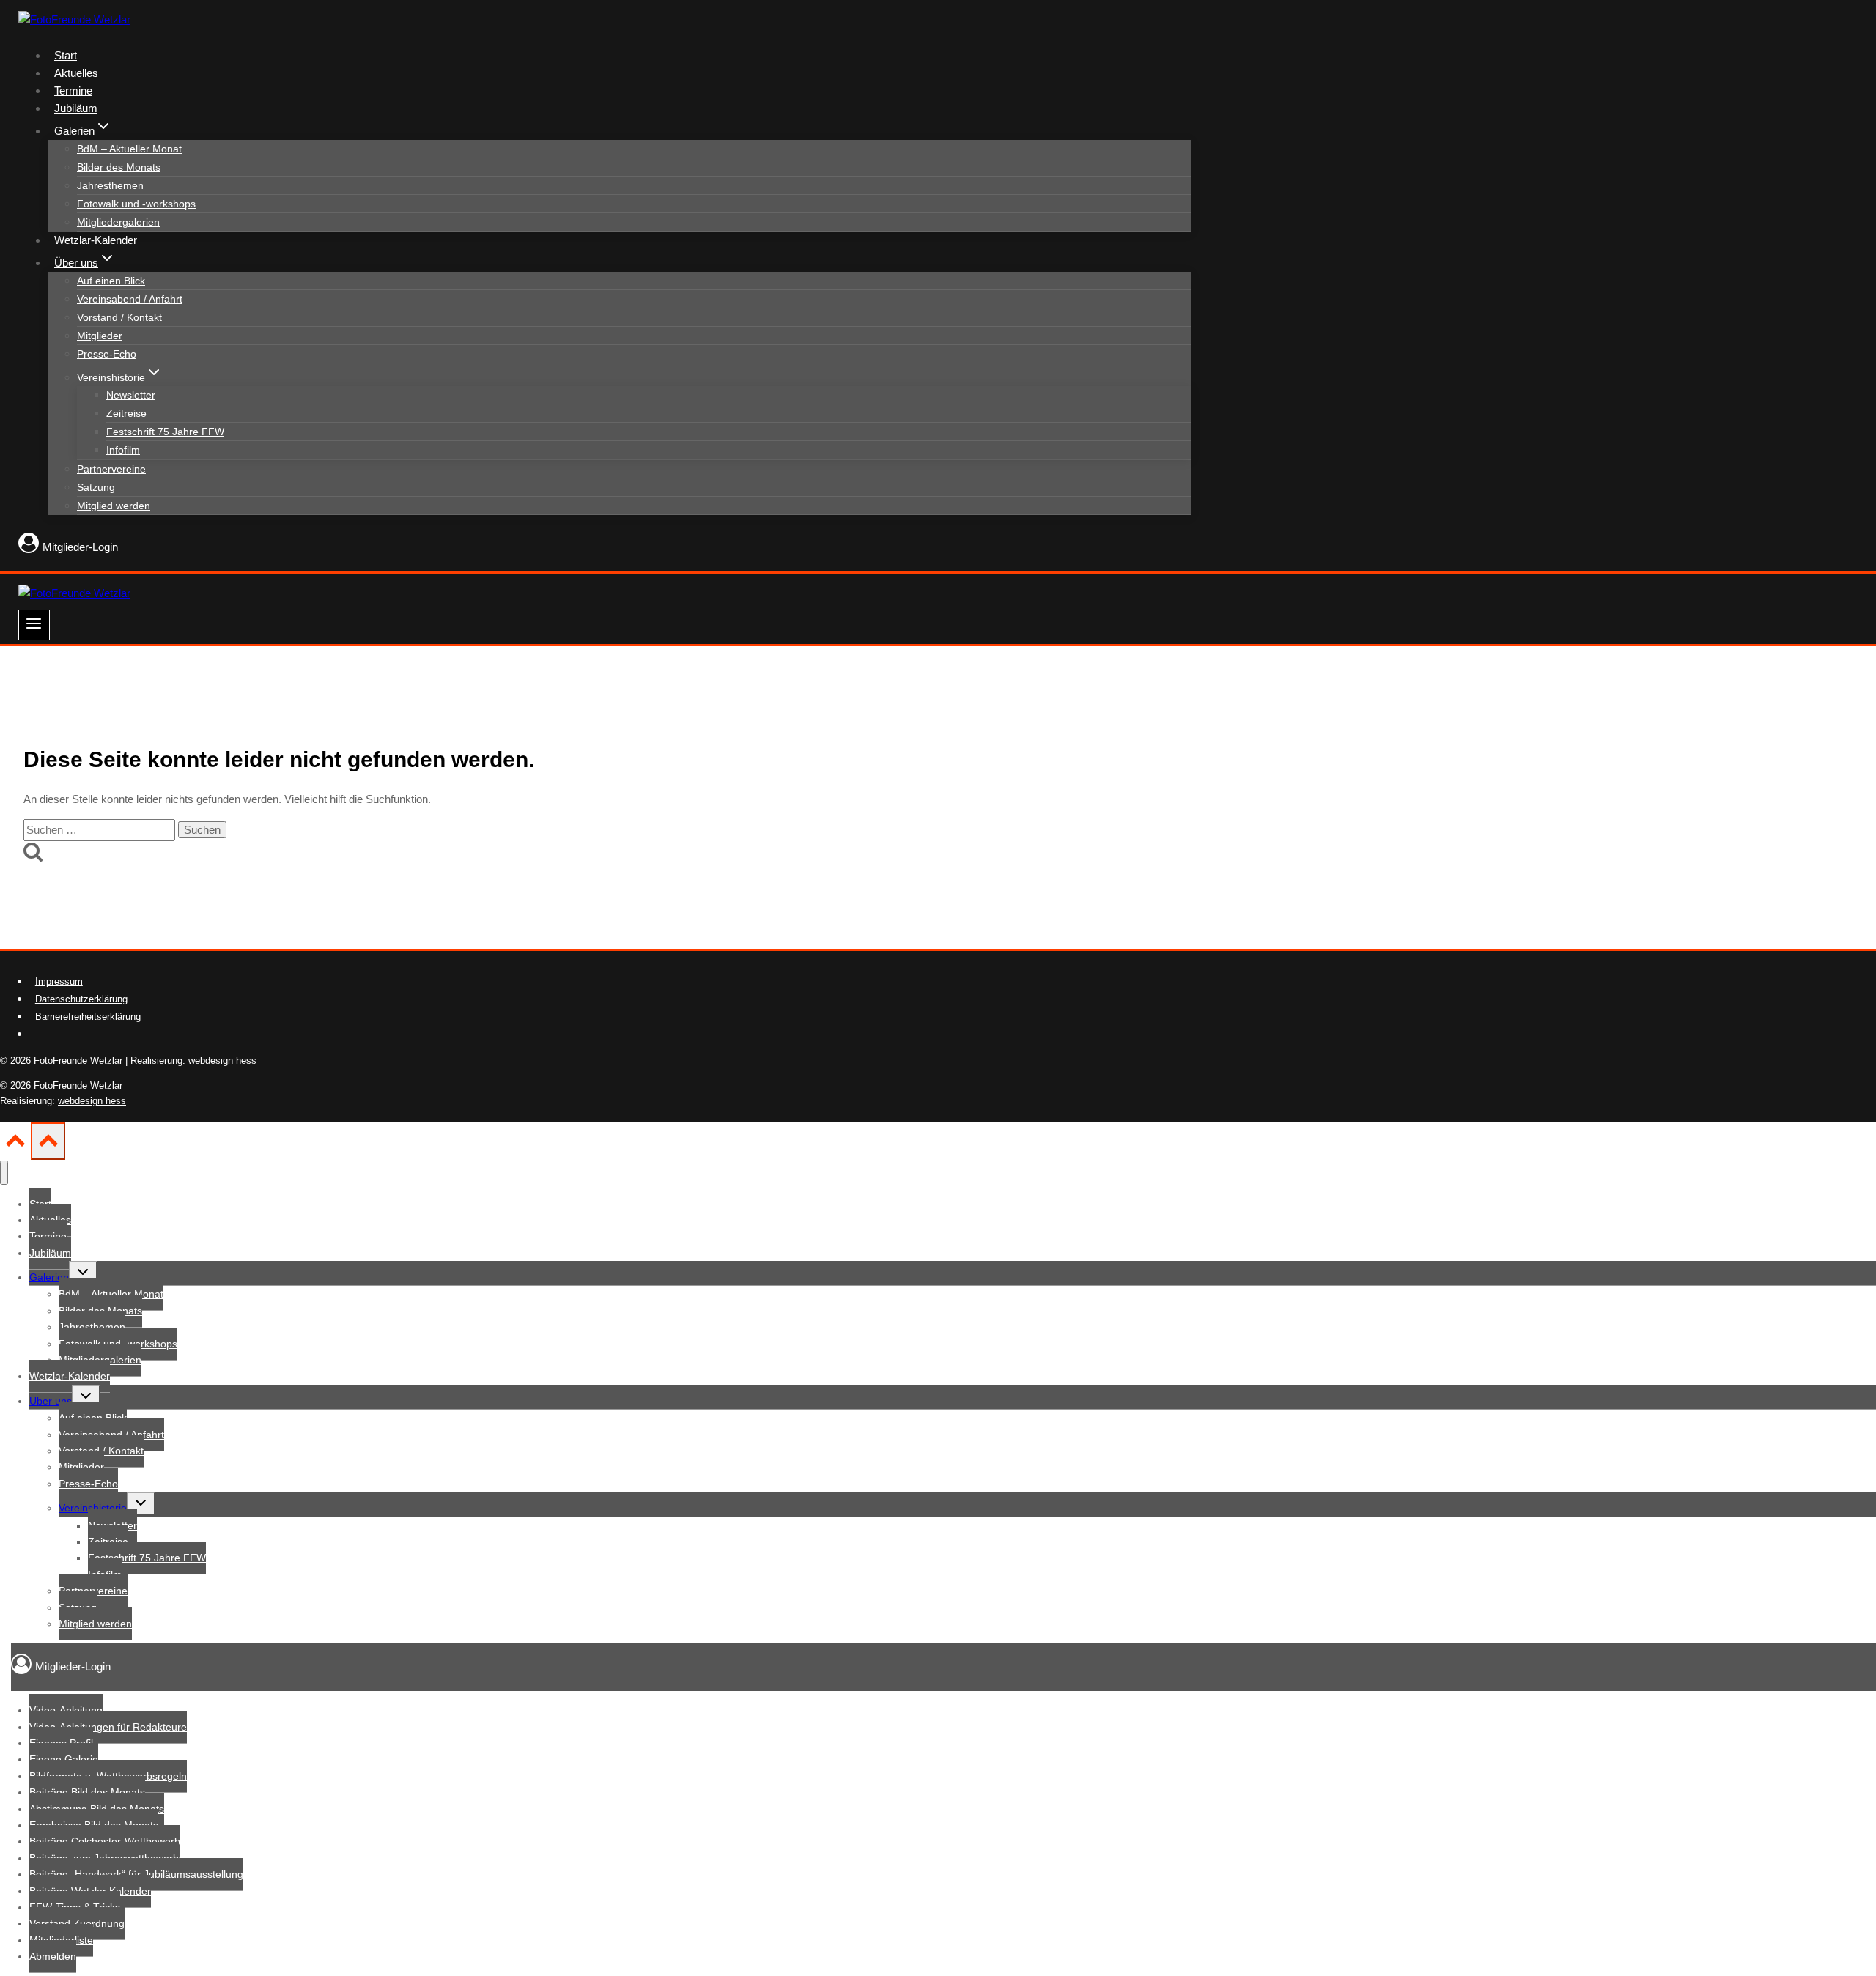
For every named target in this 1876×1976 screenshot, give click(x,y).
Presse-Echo (107, 354)
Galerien (49, 1277)
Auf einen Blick (111, 281)
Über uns (51, 1401)
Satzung (96, 487)
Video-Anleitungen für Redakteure (108, 1727)
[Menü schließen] (4, 1173)
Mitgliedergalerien (118, 222)
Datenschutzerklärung (81, 999)
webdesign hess (222, 1061)
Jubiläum (76, 108)
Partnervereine (111, 469)
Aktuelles (76, 73)
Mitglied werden (114, 506)
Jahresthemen (110, 185)
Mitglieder (100, 336)
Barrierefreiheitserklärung (88, 1017)
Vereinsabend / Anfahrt (130, 299)
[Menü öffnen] (34, 625)
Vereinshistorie (93, 1508)
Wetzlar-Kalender (96, 240)
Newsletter (131, 395)
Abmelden (53, 1956)
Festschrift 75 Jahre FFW (165, 432)
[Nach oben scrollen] (15, 1145)
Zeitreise (126, 413)
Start (66, 55)
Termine (73, 90)
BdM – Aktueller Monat (129, 149)
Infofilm (123, 450)
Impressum (59, 981)
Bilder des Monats (119, 167)
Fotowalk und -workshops (136, 204)
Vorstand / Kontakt (119, 317)
